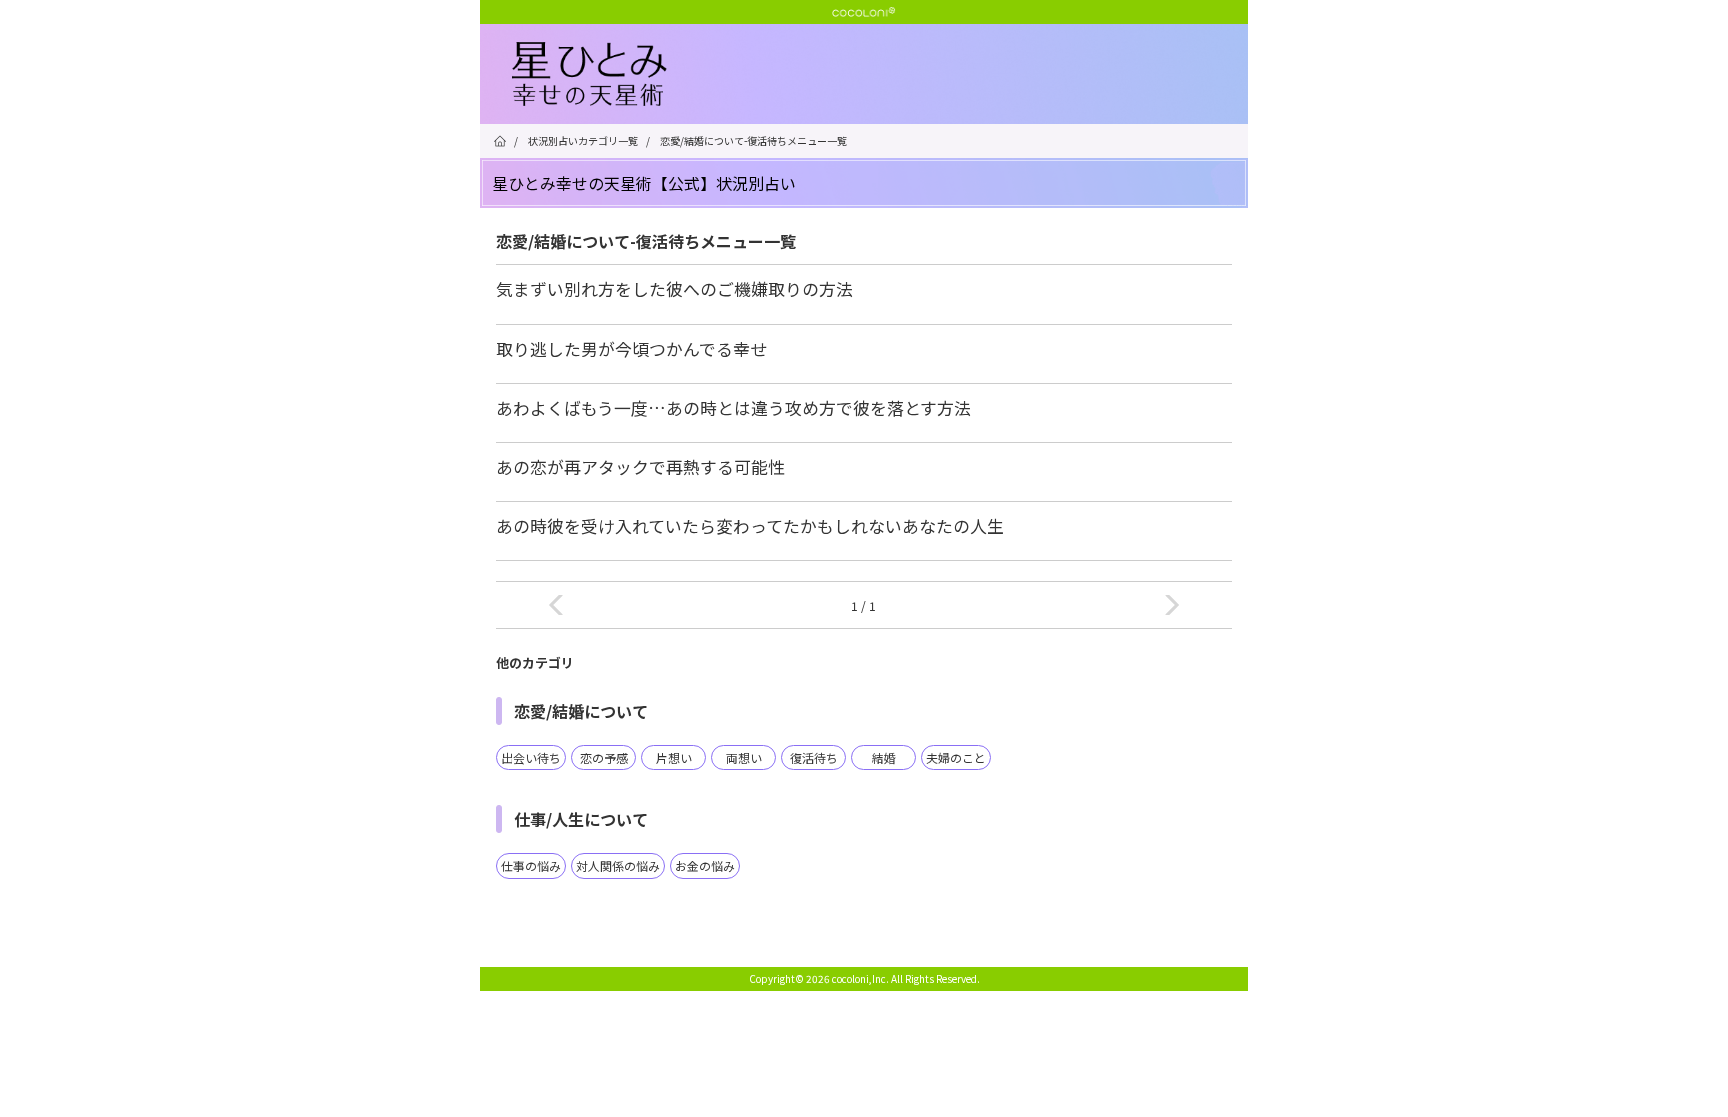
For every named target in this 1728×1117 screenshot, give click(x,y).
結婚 (884, 757)
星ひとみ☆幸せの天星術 (880, 75)
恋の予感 (604, 757)
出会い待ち (531, 757)
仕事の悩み (531, 865)
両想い (744, 757)
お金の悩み (705, 865)
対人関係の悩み (618, 865)
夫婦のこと (956, 757)
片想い (674, 757)
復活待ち (814, 757)
